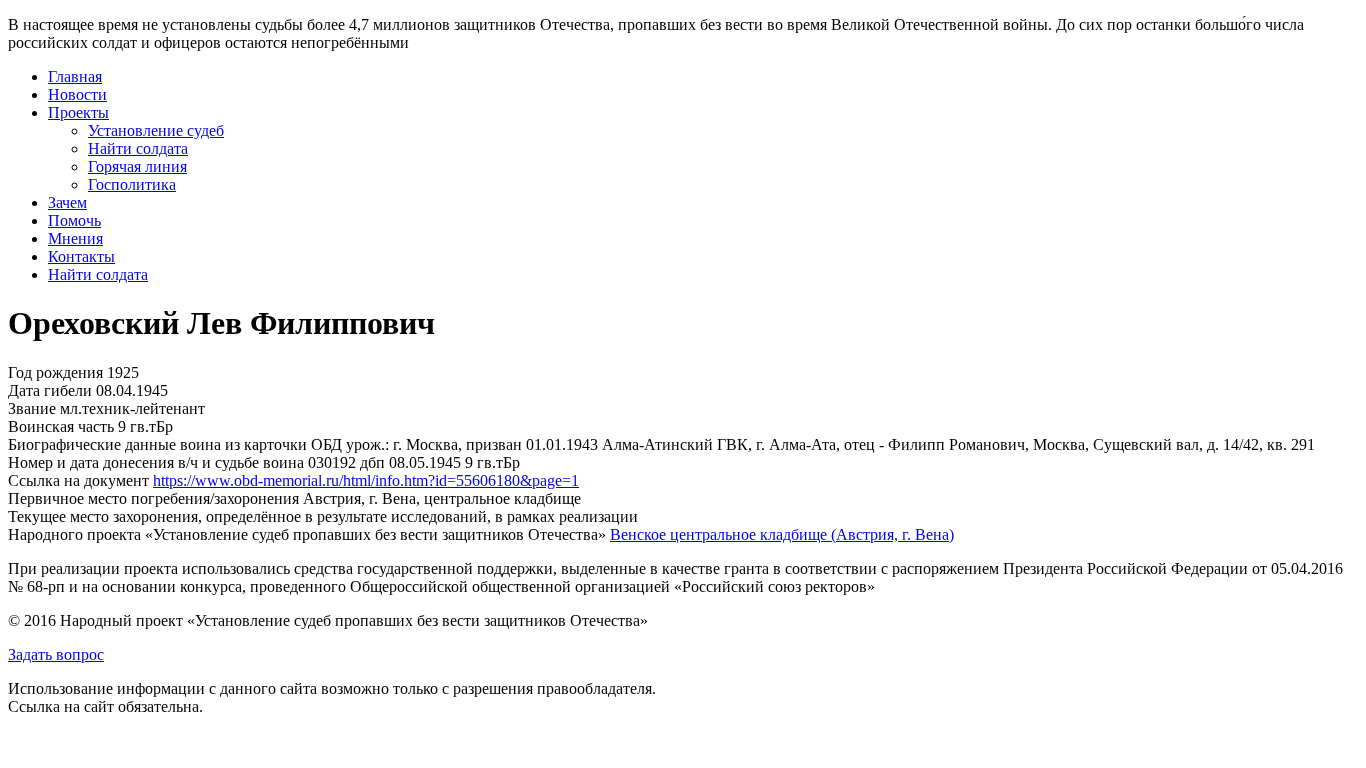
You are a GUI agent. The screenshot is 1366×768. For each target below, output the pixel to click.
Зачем (67, 202)
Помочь (74, 220)
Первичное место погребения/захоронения (153, 498)
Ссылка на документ (78, 480)
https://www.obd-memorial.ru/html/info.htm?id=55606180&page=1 (366, 480)
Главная (75, 76)
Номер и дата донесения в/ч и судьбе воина (156, 462)
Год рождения (55, 372)
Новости (77, 94)
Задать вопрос (56, 654)
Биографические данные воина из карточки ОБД (175, 444)
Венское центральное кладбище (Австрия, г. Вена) (782, 534)
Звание (32, 408)
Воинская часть (61, 426)
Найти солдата (138, 148)
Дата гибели (50, 390)
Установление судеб (156, 130)
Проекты (78, 112)
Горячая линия (137, 166)
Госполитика (132, 184)
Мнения (75, 238)
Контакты (81, 256)
